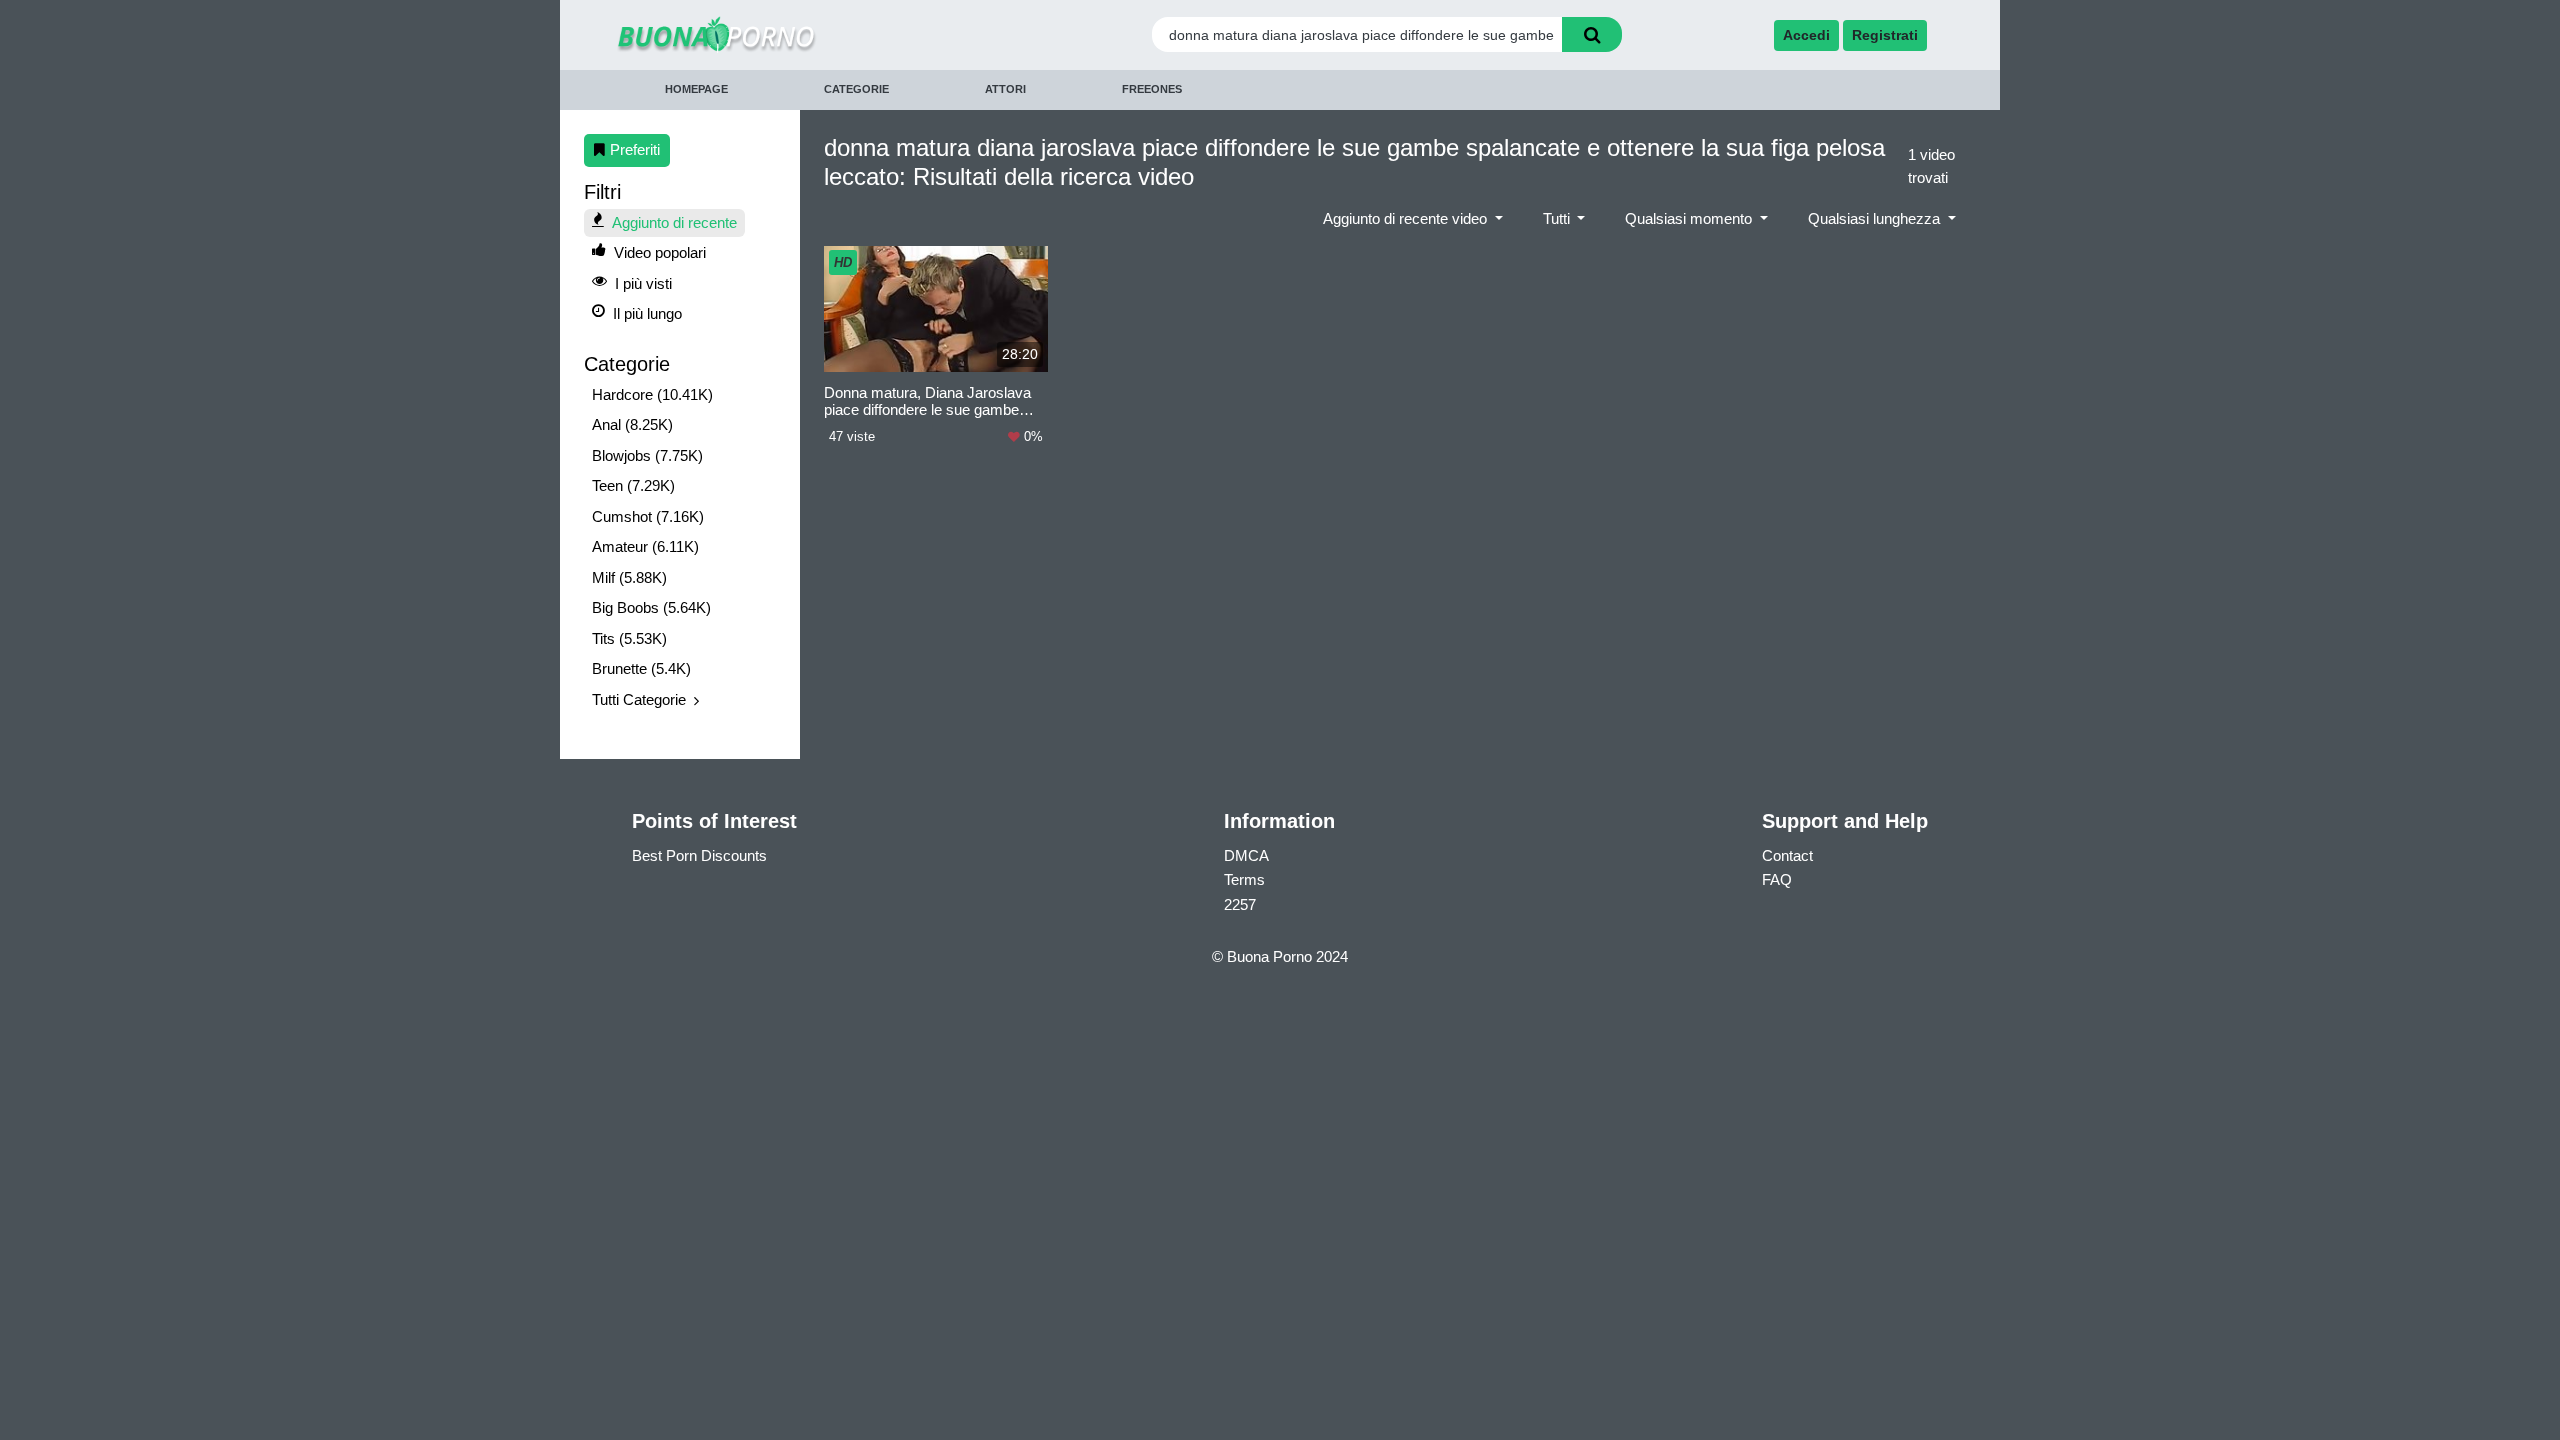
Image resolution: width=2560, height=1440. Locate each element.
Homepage (696, 89)
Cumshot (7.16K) (648, 516)
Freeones (1152, 89)
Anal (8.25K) (632, 424)
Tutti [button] (1558, 218)
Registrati (1885, 35)
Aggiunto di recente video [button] (1407, 218)
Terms (1244, 879)
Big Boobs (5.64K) (651, 607)
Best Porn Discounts (699, 855)
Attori (1005, 89)
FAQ (1777, 879)
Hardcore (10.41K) (652, 394)
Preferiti (635, 149)
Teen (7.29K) (633, 485)
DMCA (1246, 855)
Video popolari (660, 252)
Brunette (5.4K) (641, 668)
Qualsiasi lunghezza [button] (1876, 218)
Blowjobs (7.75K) (647, 455)
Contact (1787, 855)
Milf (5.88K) (629, 577)
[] (1592, 34)
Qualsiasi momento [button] (1690, 218)
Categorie (856, 89)
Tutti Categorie (639, 699)
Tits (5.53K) (629, 638)
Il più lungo (647, 313)
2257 (1240, 904)
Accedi (1806, 35)
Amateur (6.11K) (645, 546)
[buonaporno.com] (783, 34)
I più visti (643, 283)
